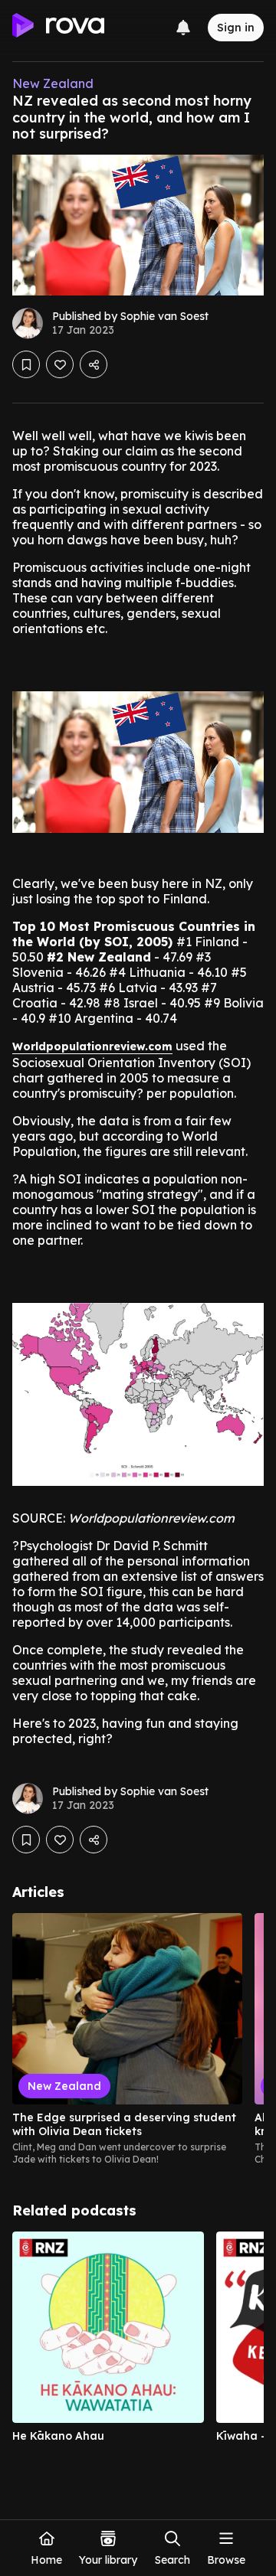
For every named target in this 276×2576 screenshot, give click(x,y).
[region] (138, 2039)
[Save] (26, 364)
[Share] (94, 364)
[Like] (60, 364)
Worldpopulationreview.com (92, 1046)
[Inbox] (183, 28)
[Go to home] (58, 28)
